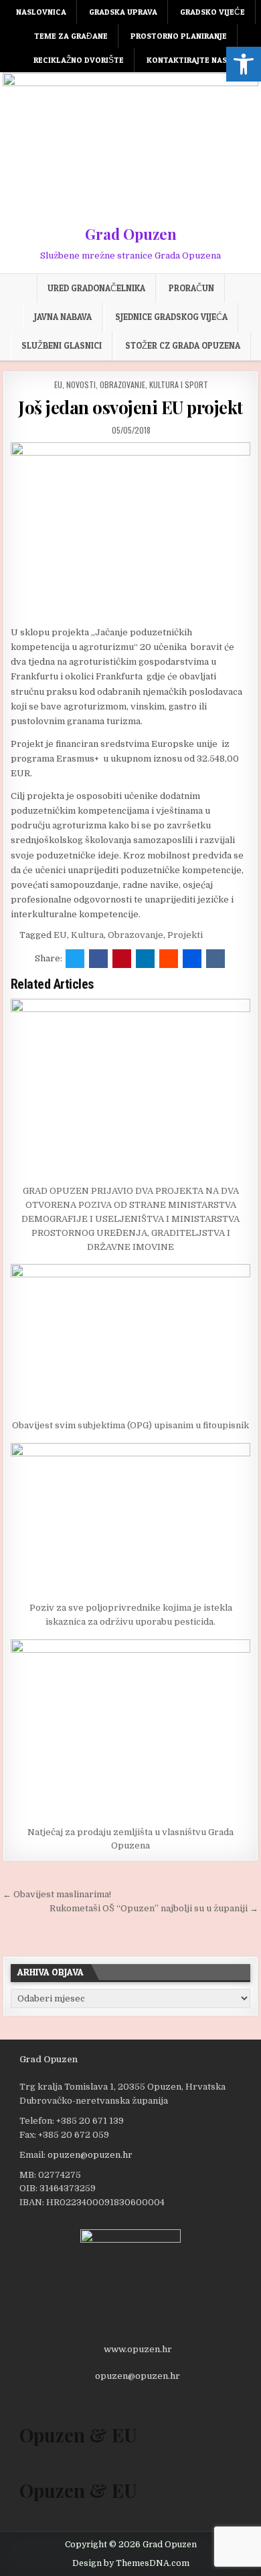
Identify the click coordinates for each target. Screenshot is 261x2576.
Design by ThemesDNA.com (131, 2563)
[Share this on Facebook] (98, 959)
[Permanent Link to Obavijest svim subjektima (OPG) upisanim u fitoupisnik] (130, 1338)
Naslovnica (41, 12)
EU (58, 384)
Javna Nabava (63, 317)
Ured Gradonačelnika (96, 288)
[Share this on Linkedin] (145, 959)
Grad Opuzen (131, 234)
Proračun (191, 288)
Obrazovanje (136, 935)
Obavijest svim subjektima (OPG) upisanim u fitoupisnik (130, 1425)
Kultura (87, 935)
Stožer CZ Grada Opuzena (183, 345)
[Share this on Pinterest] (122, 959)
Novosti (81, 384)
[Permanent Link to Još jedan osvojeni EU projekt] (130, 530)
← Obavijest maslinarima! (57, 1894)
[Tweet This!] (75, 959)
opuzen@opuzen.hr (90, 2155)
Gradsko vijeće (212, 12)
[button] (244, 64)
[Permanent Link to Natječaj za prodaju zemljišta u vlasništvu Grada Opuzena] (130, 1729)
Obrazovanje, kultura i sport (154, 384)
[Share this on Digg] (192, 959)
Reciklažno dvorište (79, 60)
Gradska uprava (123, 12)
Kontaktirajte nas (187, 60)
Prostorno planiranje (179, 36)
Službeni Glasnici (62, 345)
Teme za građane (71, 36)
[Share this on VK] (215, 959)
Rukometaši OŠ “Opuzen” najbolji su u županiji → (154, 1908)
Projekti (185, 935)
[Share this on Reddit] (169, 959)
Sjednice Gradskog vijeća (171, 317)
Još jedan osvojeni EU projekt (130, 407)
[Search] (251, 10)
